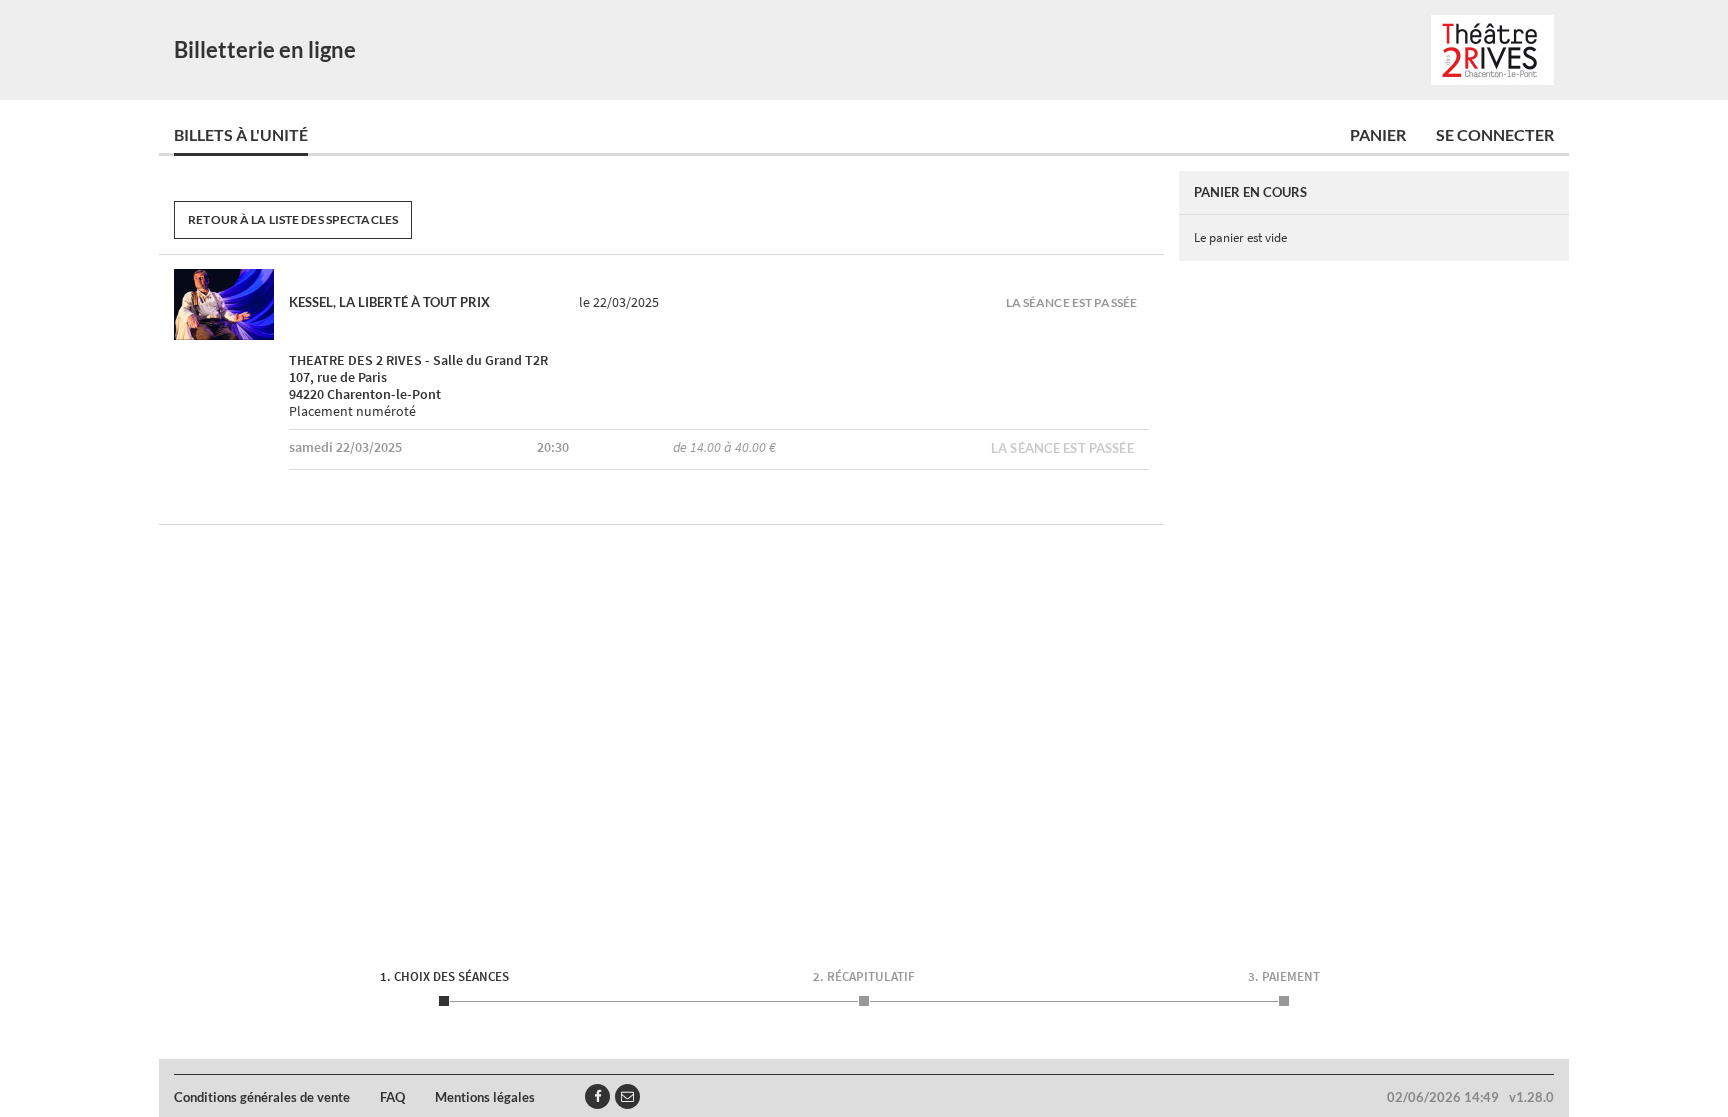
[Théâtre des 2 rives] (1492, 50)
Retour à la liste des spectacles (293, 219)
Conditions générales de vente (262, 1097)
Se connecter (1495, 134)
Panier (1378, 134)
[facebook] (597, 1096)
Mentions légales (485, 1097)
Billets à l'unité (241, 134)
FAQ (392, 1097)
